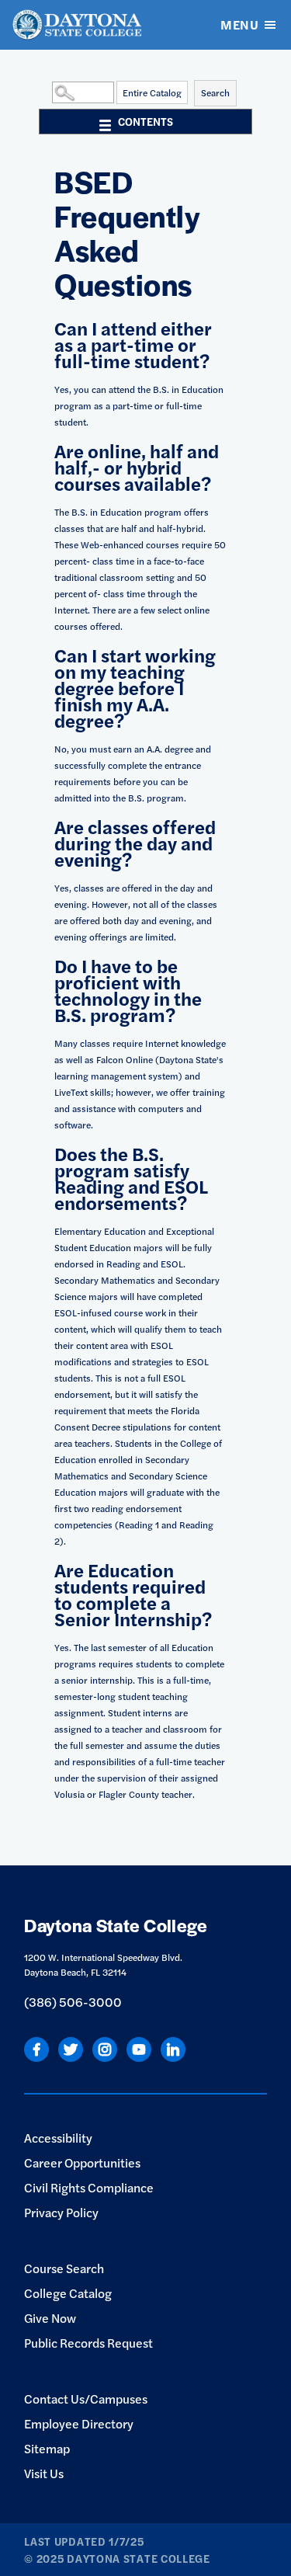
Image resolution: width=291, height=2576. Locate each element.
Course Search (64, 2268)
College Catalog (68, 2293)
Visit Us (44, 2473)
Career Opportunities (82, 2162)
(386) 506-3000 (73, 2002)
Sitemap (47, 2448)
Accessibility (58, 2138)
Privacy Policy (61, 2212)
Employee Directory (79, 2423)
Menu (239, 24)
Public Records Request (88, 2343)
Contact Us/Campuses (86, 2399)
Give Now (50, 2318)
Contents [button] (145, 121)
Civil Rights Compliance (89, 2187)
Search (215, 92)
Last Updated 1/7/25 (84, 2541)
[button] (48, 92)
